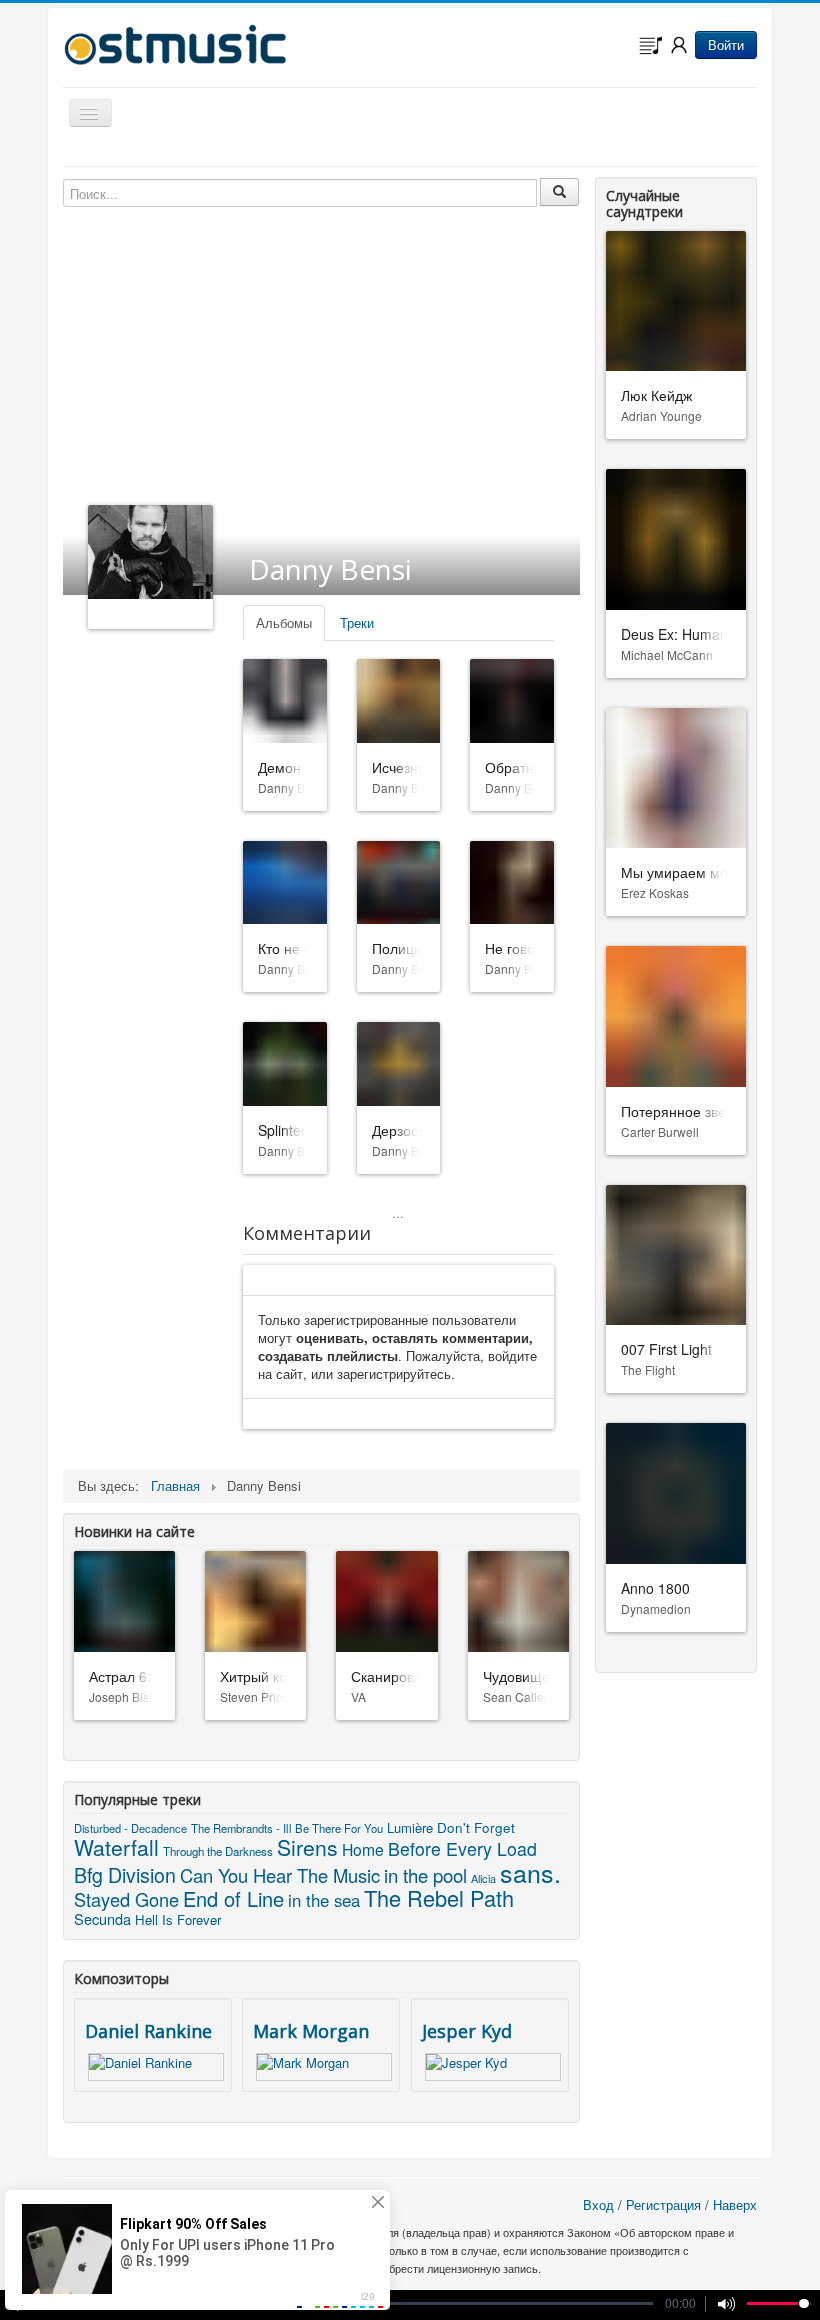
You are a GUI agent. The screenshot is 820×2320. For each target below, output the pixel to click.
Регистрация (663, 2204)
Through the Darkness (218, 1851)
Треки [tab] (357, 622)
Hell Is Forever (178, 1919)
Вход (598, 2204)
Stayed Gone (126, 1899)
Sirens (307, 1847)
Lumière (410, 1827)
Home (363, 1849)
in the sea (324, 1900)
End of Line (233, 1898)
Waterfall (116, 1847)
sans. (530, 1872)
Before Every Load (462, 1848)
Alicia (483, 1878)
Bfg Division (125, 1874)
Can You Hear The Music (280, 1875)
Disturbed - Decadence (130, 1828)
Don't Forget (476, 1827)
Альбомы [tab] (284, 622)
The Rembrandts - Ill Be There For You (287, 1828)
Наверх (735, 2204)
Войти (726, 44)
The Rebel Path (439, 1897)
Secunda (102, 1918)
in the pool (425, 1875)
